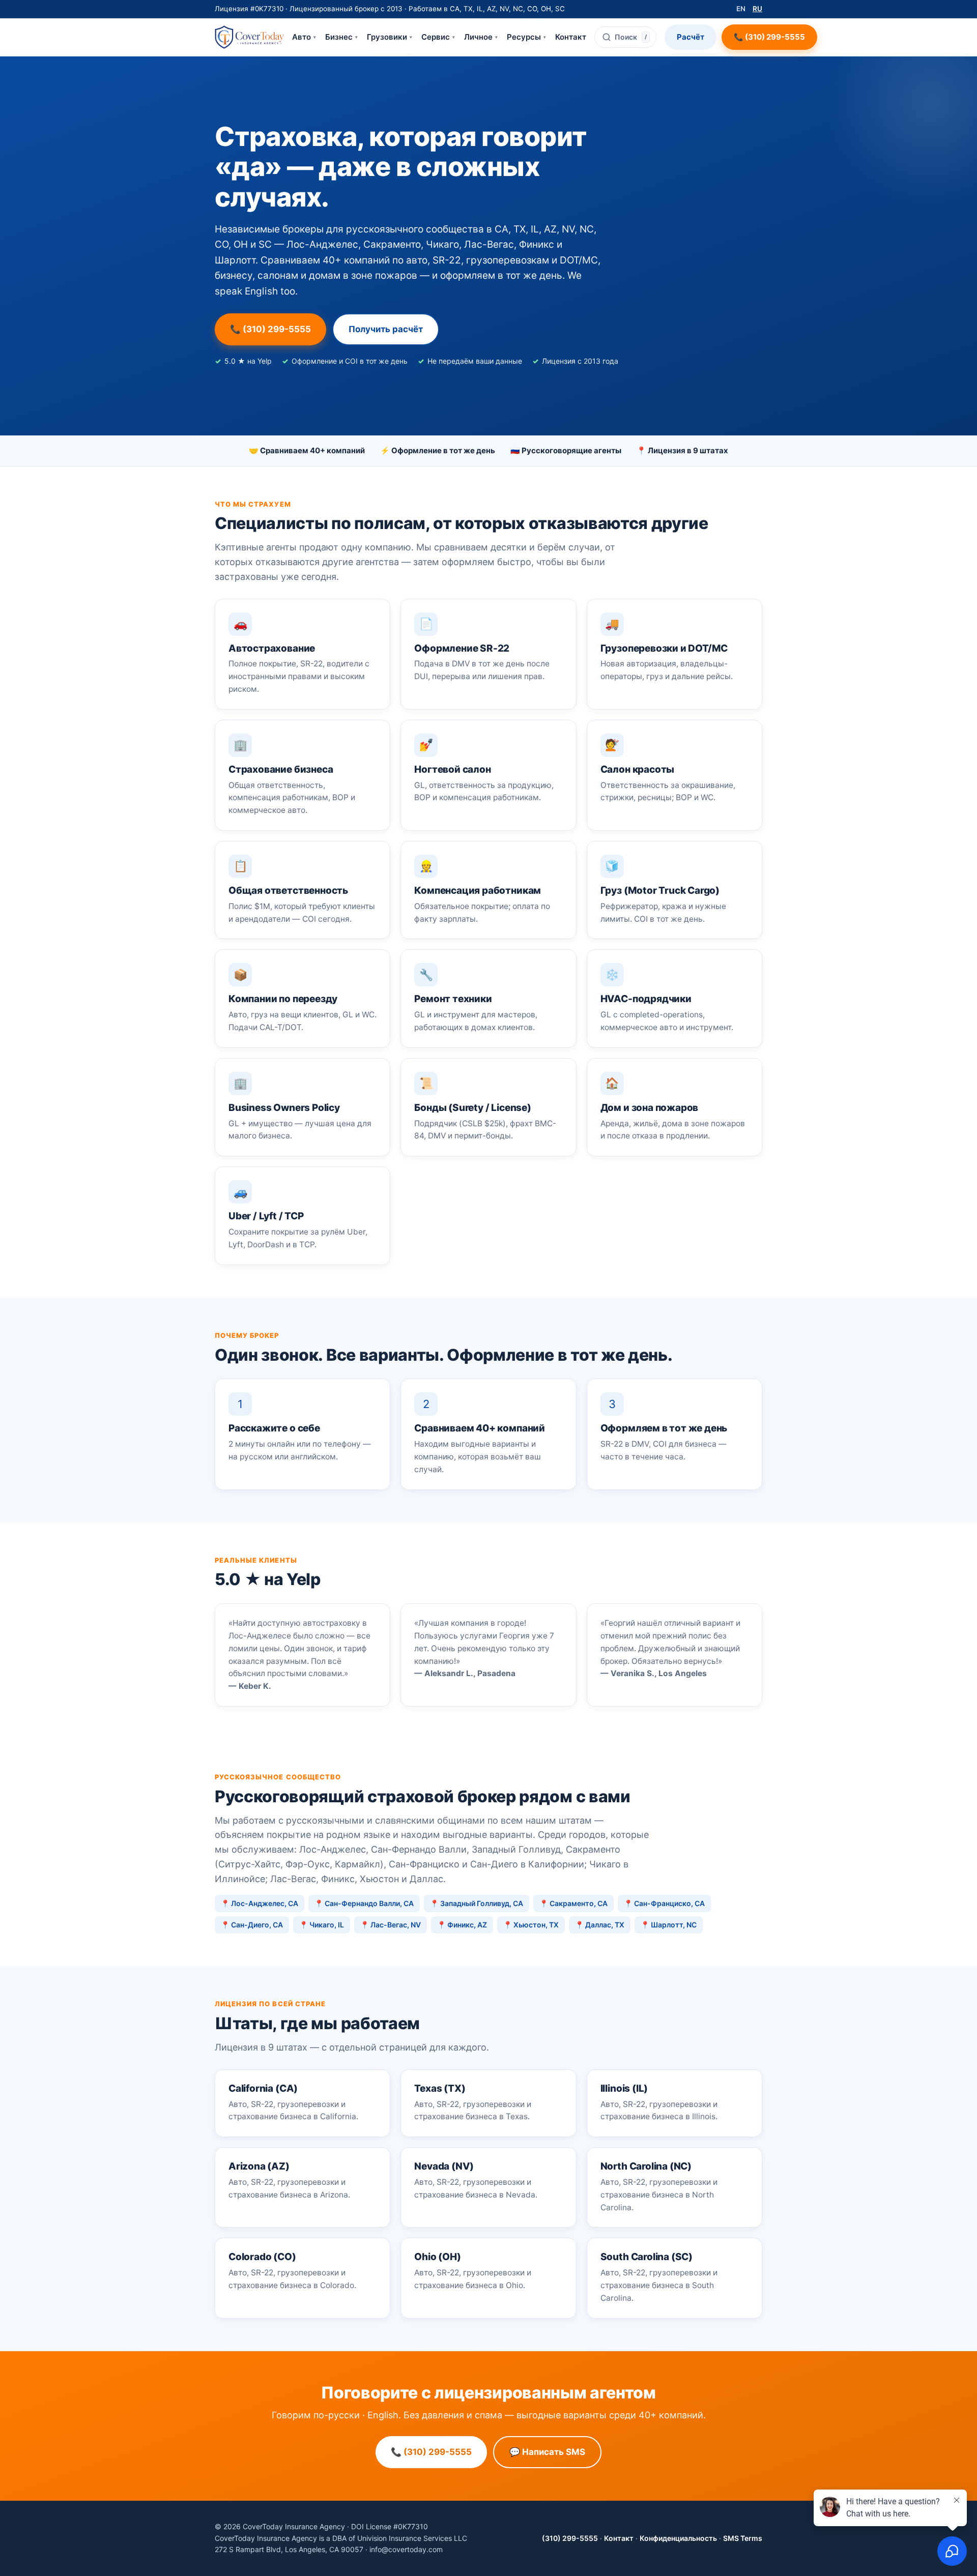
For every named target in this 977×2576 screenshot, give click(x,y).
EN (741, 9)
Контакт (571, 37)
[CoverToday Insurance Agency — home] (249, 37)
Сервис (438, 37)
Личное (481, 37)
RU (757, 9)
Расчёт (691, 37)
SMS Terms (743, 2538)
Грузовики (390, 37)
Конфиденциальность (678, 2538)
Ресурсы (526, 37)
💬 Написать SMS (547, 2452)
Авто (304, 37)
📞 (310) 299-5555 (769, 37)
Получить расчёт (386, 329)
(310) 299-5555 (570, 2538)
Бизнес (341, 37)
